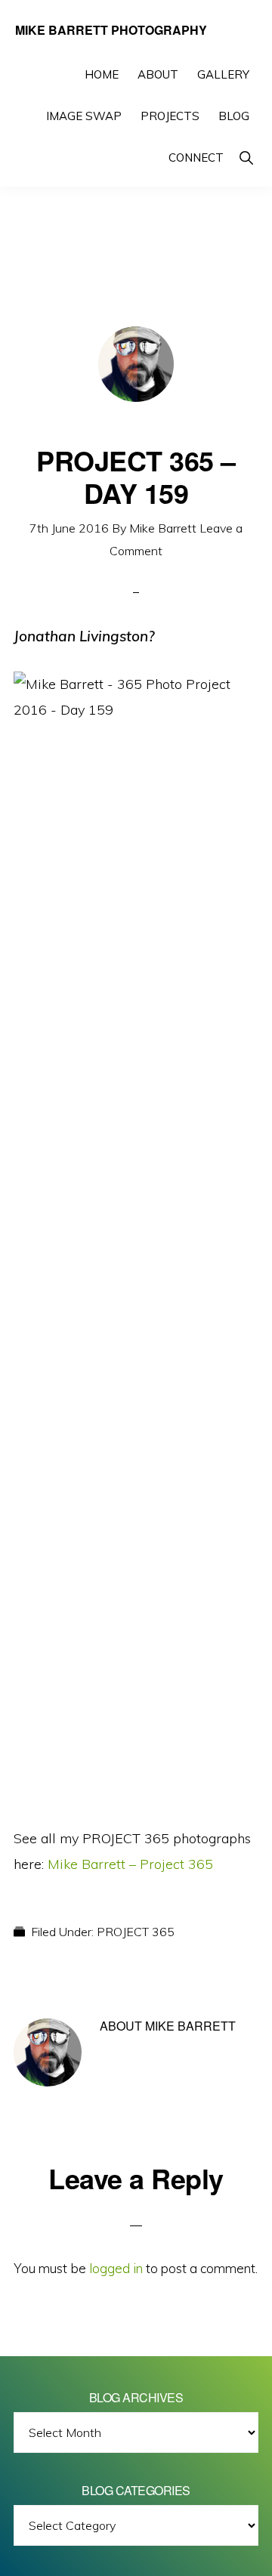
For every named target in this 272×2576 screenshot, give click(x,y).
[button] (246, 158)
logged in (116, 2268)
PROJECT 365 (136, 1932)
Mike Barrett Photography (111, 30)
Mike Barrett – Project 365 (130, 1864)
